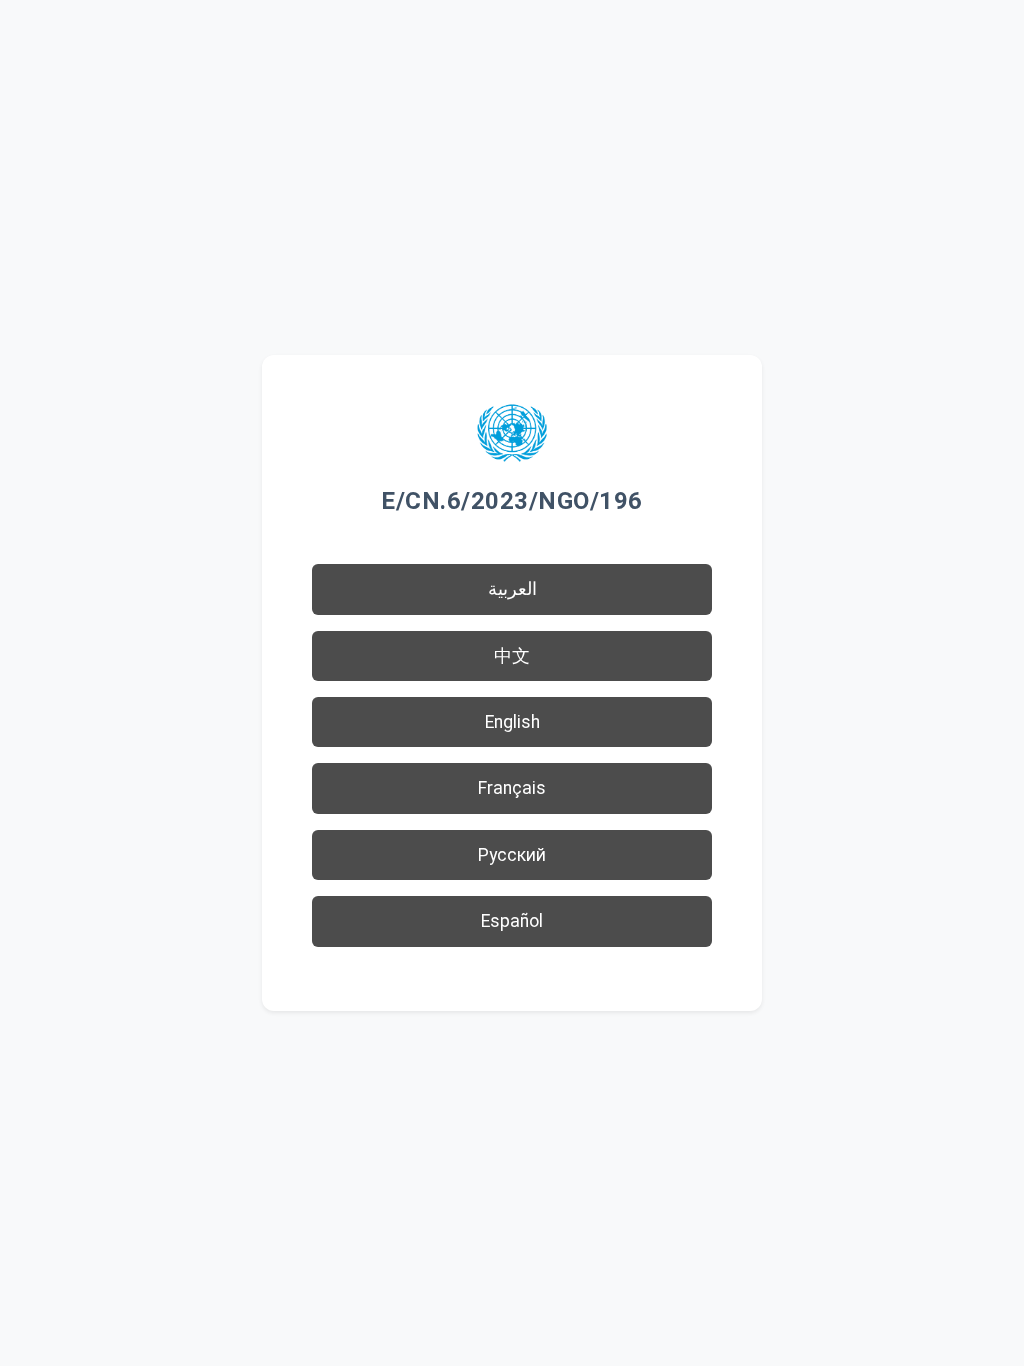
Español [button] (512, 921)
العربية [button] (512, 589)
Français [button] (512, 788)
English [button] (512, 722)
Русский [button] (512, 855)
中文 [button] (512, 656)
